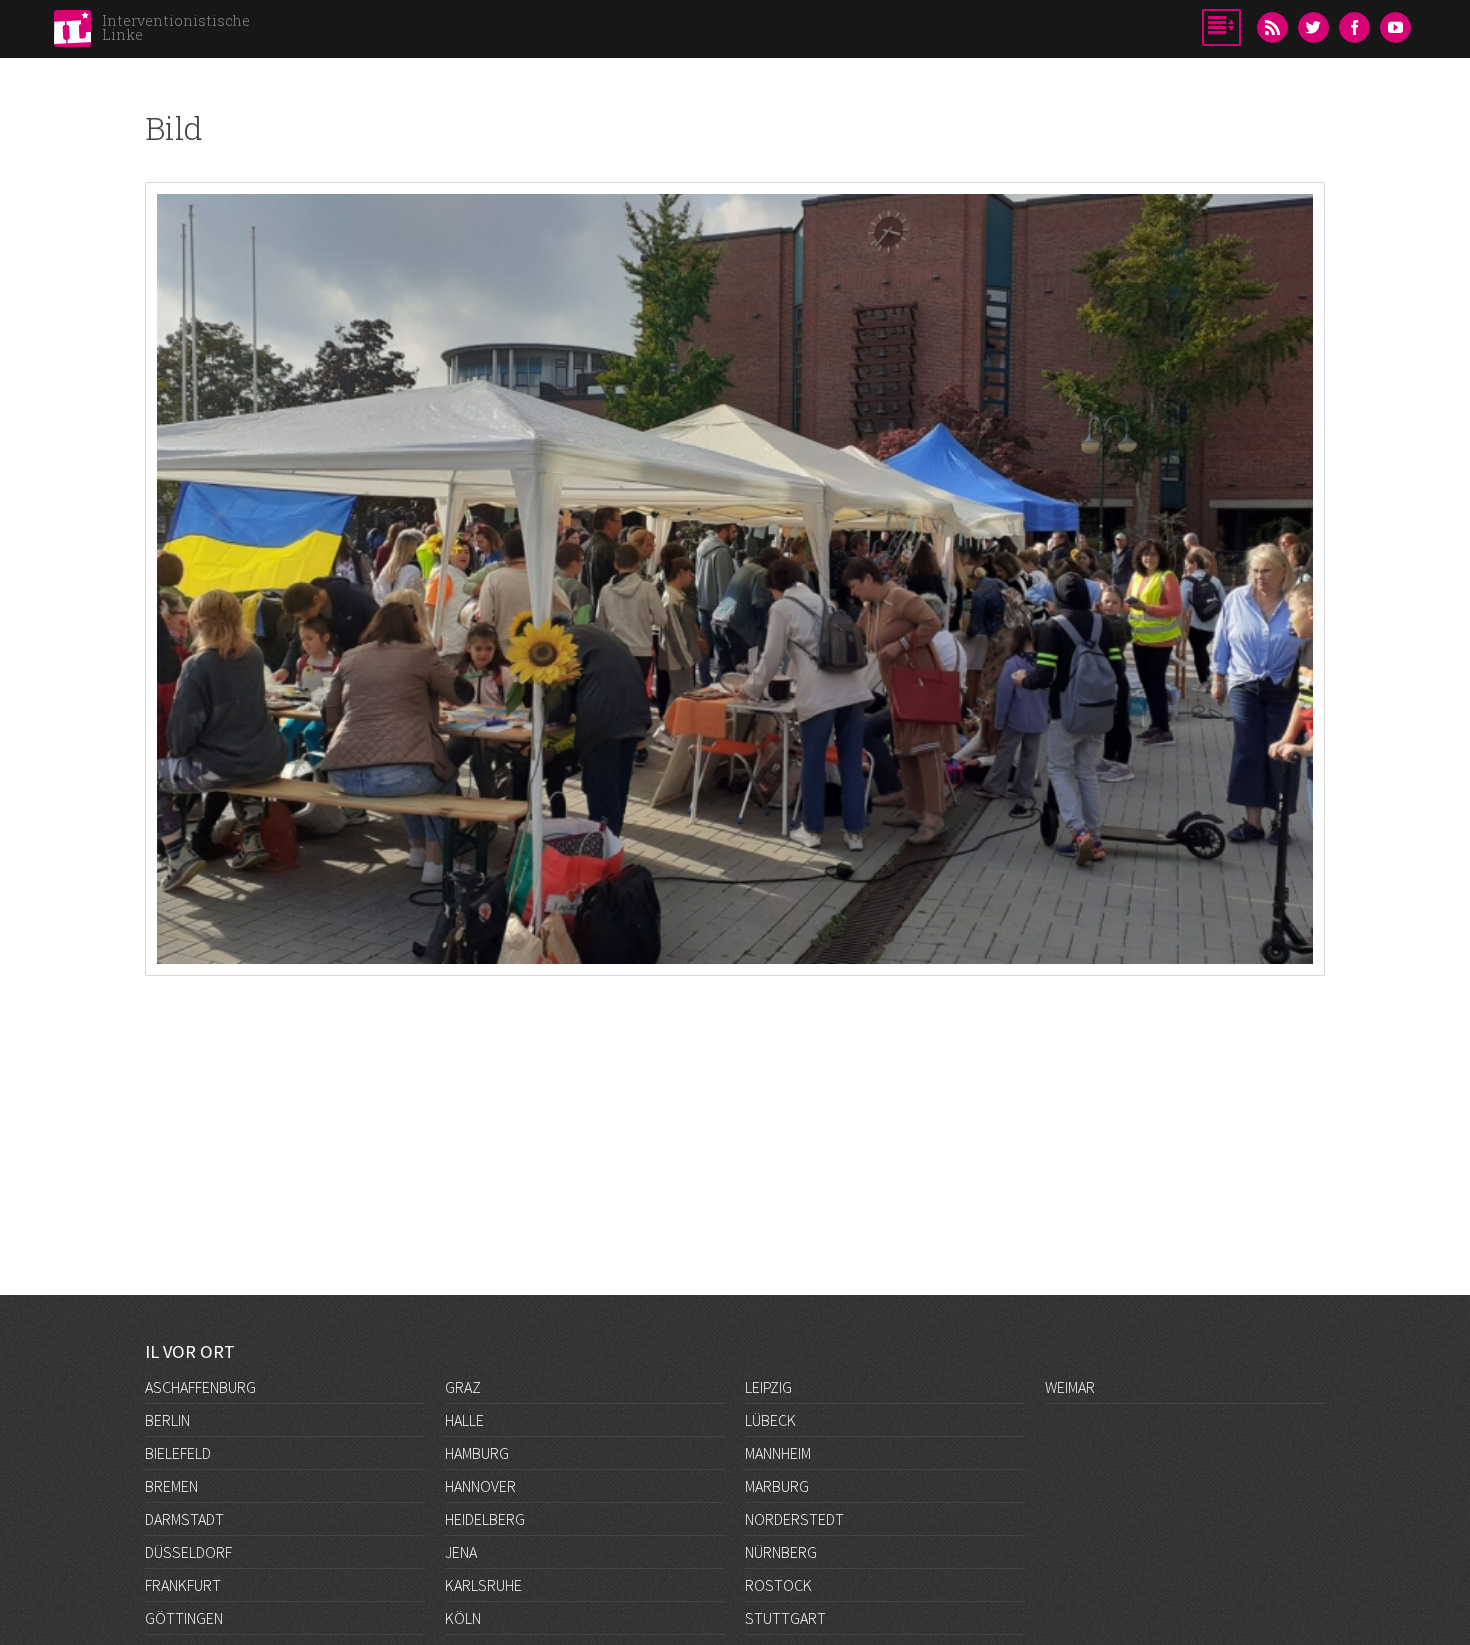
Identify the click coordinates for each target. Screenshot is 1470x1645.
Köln (463, 1618)
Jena (461, 1552)
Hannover (480, 1486)
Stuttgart (785, 1618)
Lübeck (770, 1420)
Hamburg (477, 1453)
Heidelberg (485, 1519)
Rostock (778, 1585)
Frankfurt (183, 1585)
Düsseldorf (188, 1552)
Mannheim (778, 1453)
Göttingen (184, 1618)
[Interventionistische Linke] (72, 34)
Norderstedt (794, 1519)
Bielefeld (178, 1453)
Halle (464, 1420)
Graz (463, 1387)
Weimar (1070, 1387)
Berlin (167, 1420)
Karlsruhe (483, 1585)
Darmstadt (184, 1519)
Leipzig (768, 1387)
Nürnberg (781, 1552)
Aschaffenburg (200, 1387)
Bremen (171, 1486)
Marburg (777, 1486)
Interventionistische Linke (176, 27)
